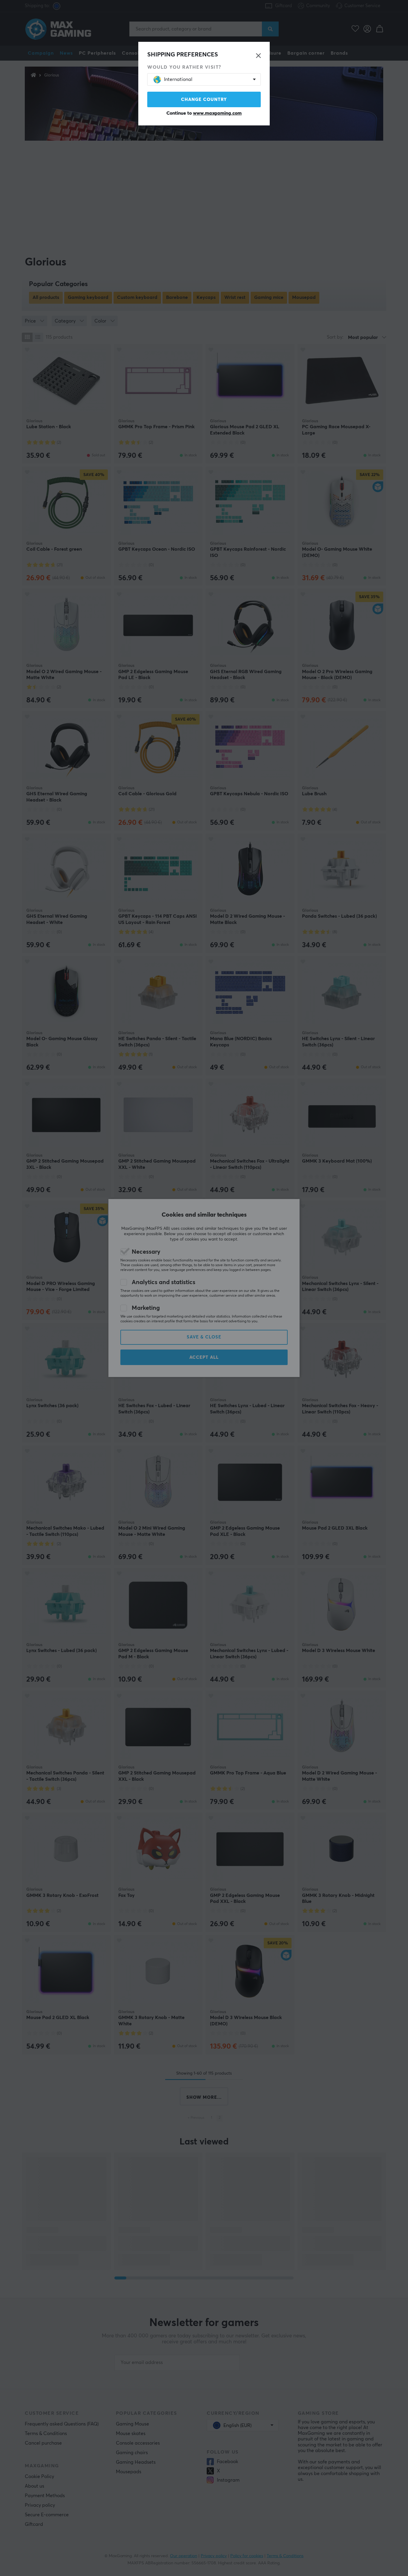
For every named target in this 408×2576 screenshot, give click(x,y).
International (178, 79)
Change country (204, 100)
